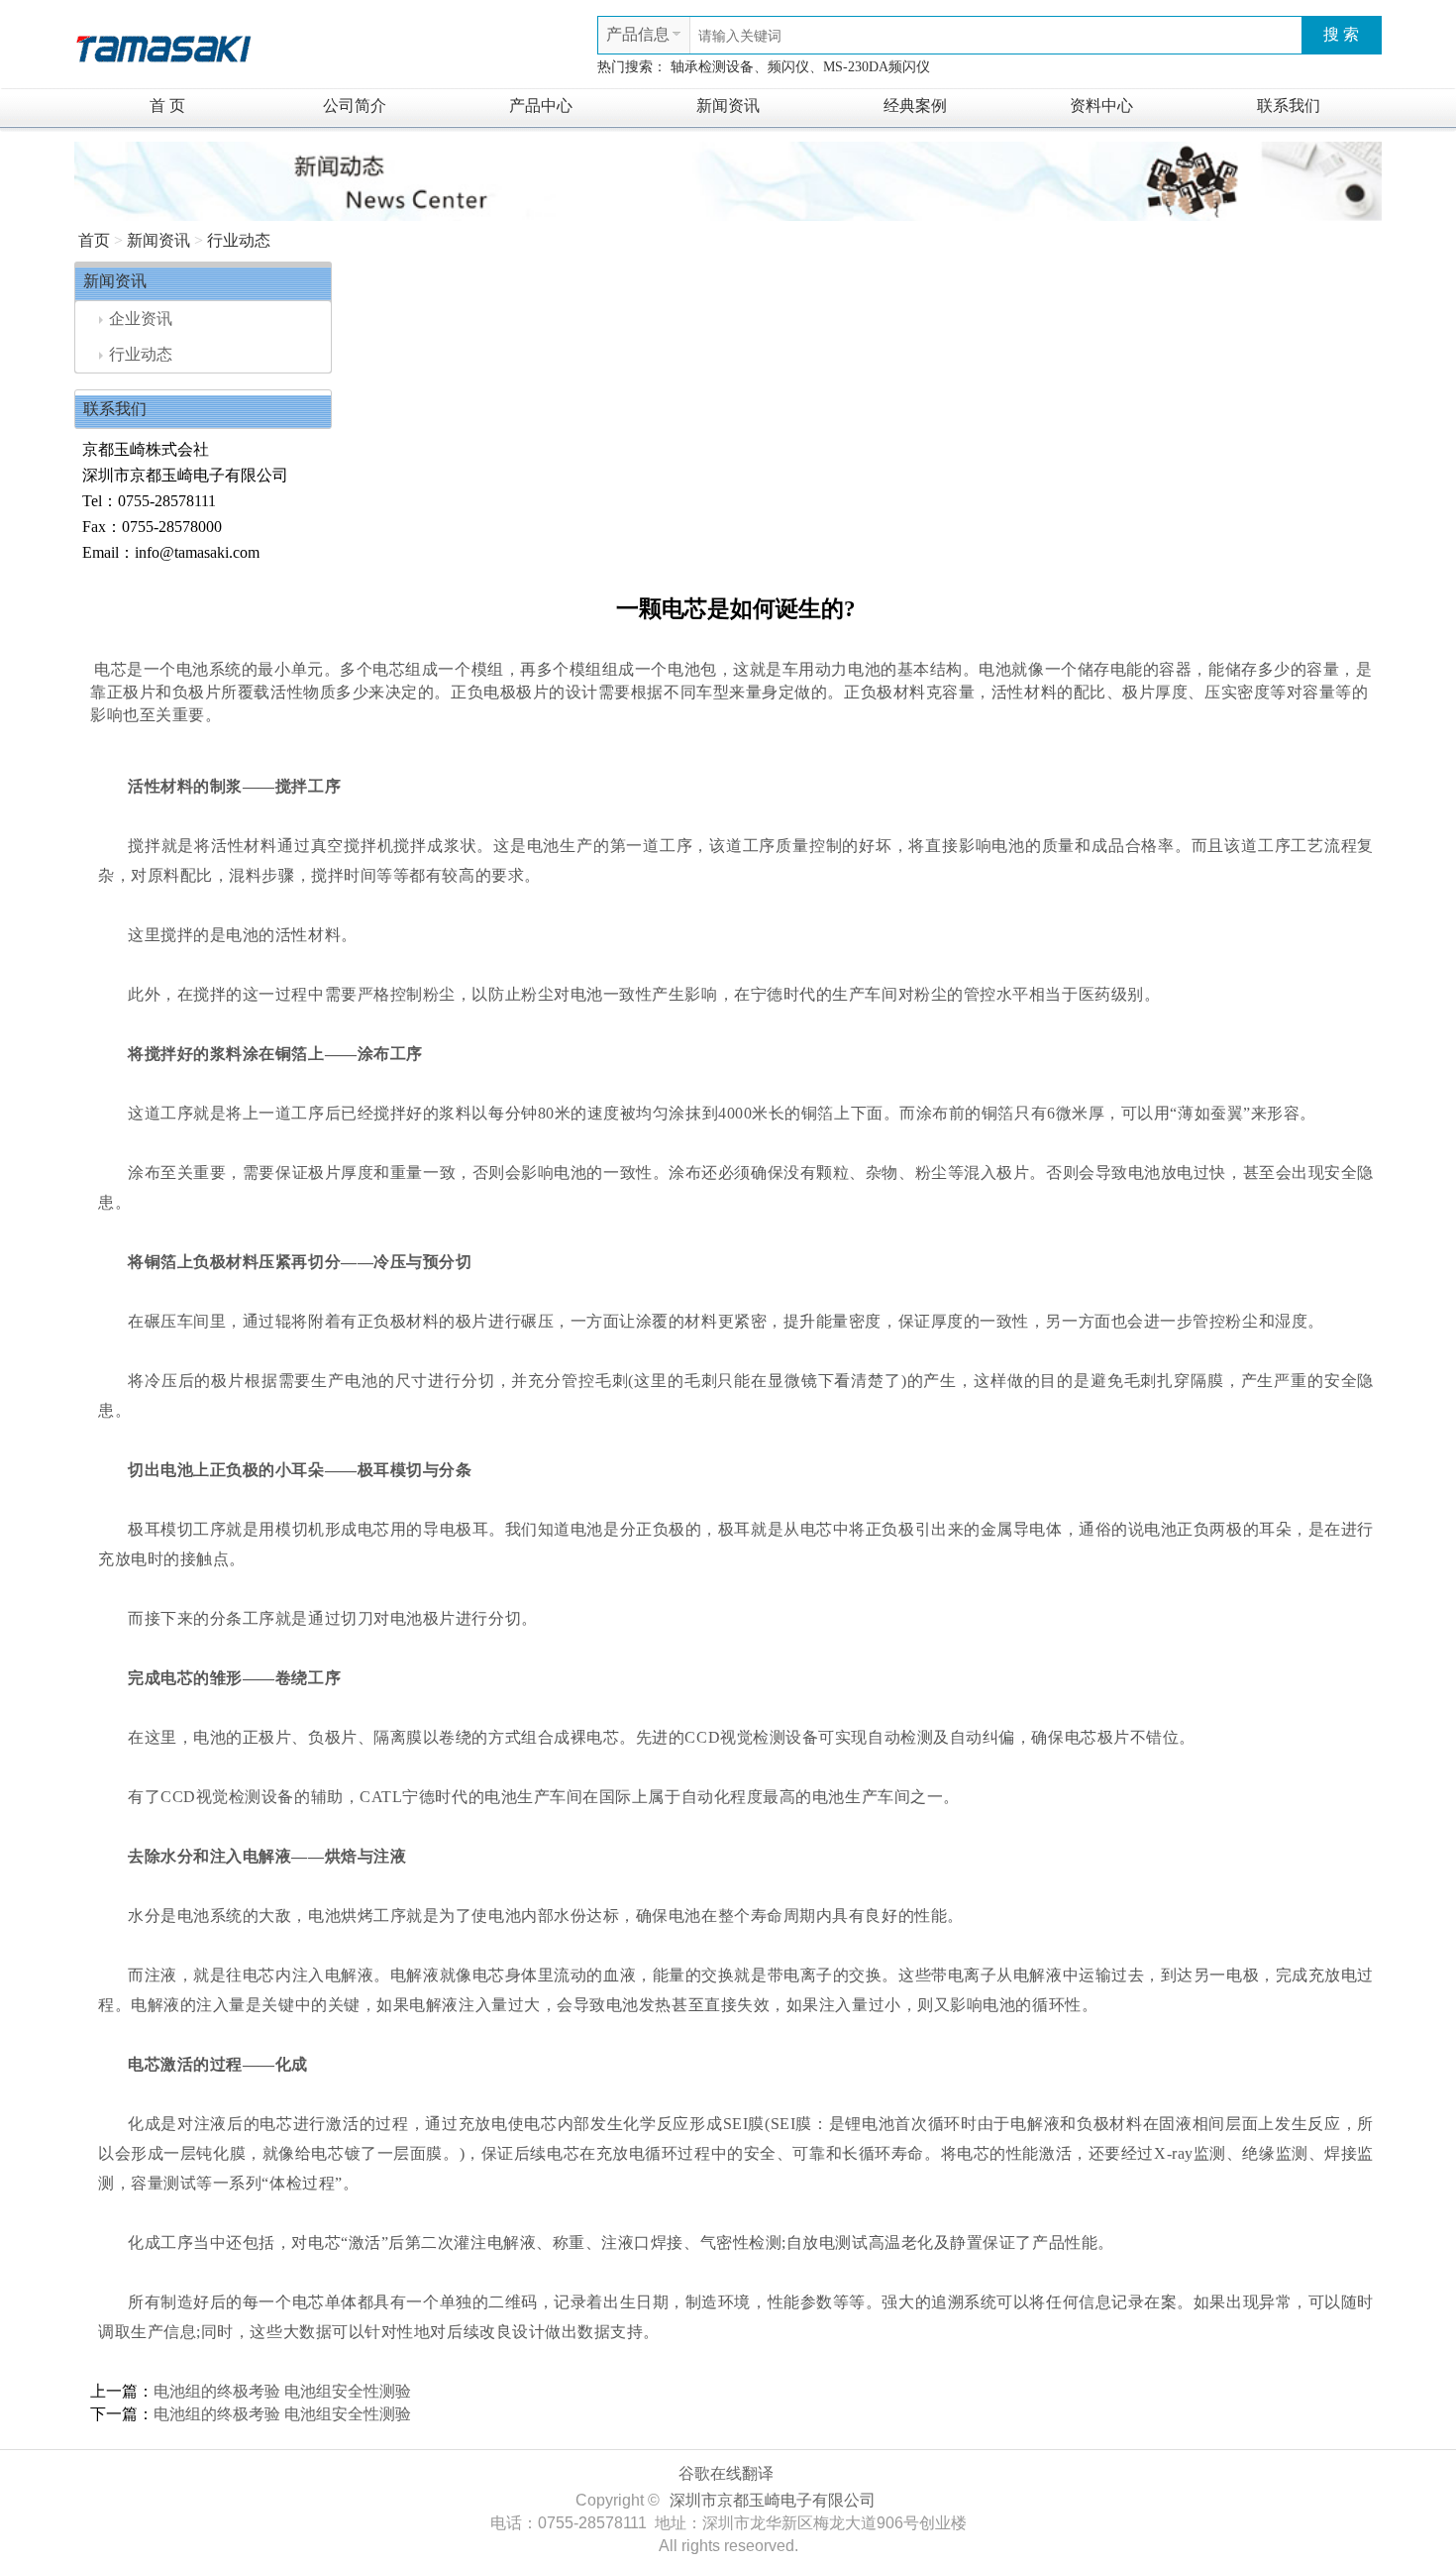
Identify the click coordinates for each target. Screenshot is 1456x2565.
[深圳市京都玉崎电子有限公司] (163, 46)
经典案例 (915, 106)
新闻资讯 (728, 106)
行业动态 (239, 240)
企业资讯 (141, 319)
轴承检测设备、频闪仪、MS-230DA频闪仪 (800, 67)
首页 (94, 240)
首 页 (167, 106)
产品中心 (541, 106)
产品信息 (638, 34)
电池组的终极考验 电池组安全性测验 (282, 2391)
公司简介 (355, 106)
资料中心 (1101, 106)
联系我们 (1289, 106)
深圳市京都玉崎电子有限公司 (773, 2500)
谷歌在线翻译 (726, 2473)
